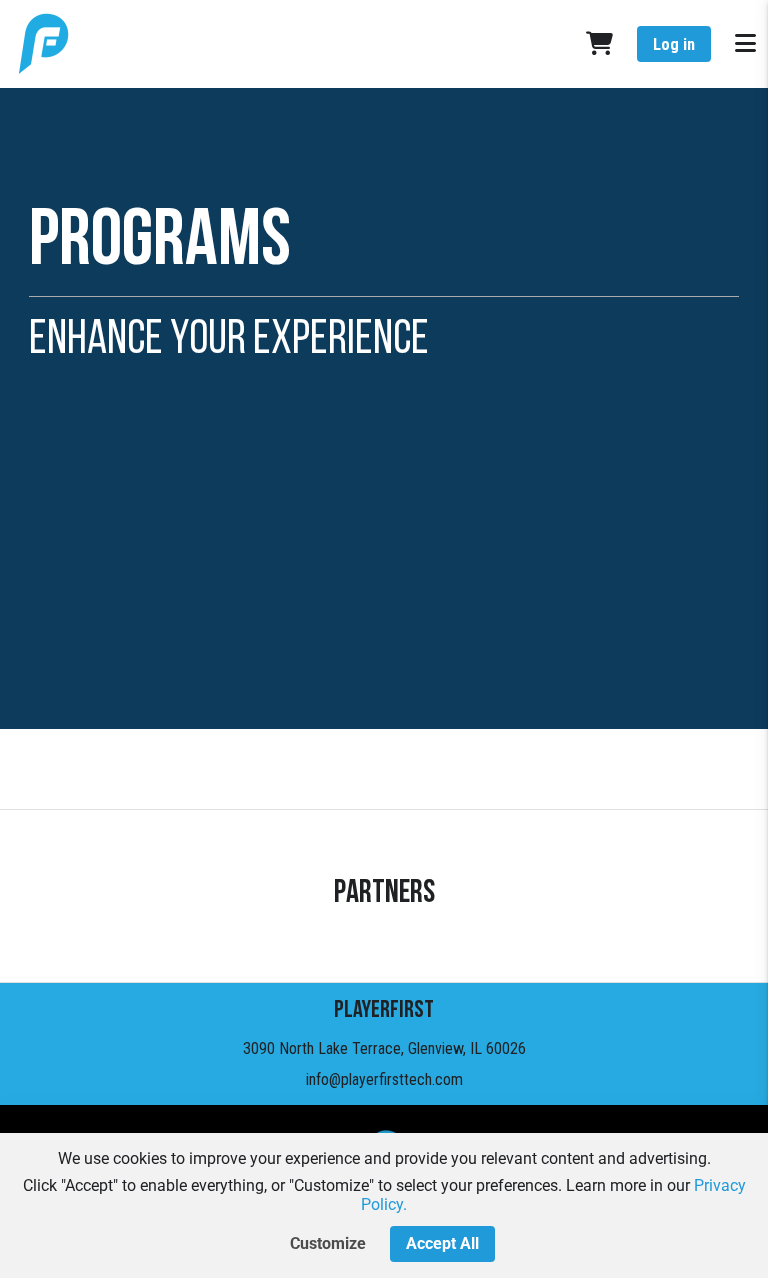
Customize (328, 1243)
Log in (674, 44)
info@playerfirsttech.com (384, 1079)
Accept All (442, 1243)
